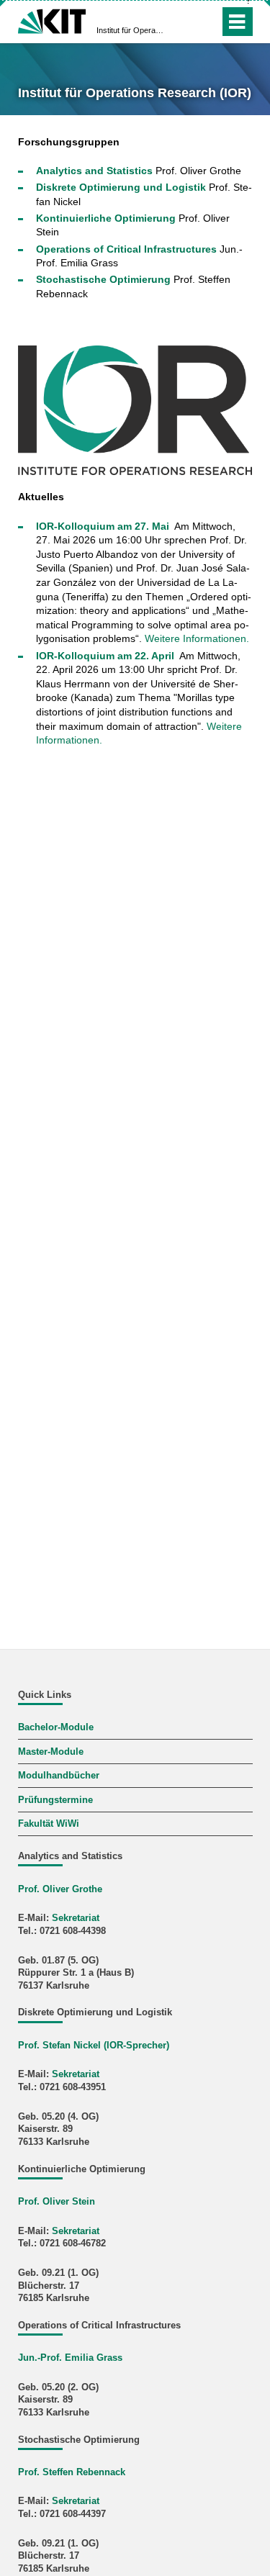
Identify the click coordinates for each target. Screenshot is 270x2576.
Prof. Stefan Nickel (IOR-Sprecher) (94, 2046)
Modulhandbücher (59, 1776)
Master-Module (51, 1752)
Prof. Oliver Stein (57, 2202)
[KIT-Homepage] (52, 20)
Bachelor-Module (56, 1727)
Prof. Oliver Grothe (60, 1889)
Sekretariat (76, 1918)
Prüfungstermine (55, 1800)
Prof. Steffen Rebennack (72, 2472)
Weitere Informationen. (197, 638)
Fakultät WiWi (49, 1824)
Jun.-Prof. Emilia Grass (70, 2358)
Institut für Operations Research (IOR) (131, 30)
